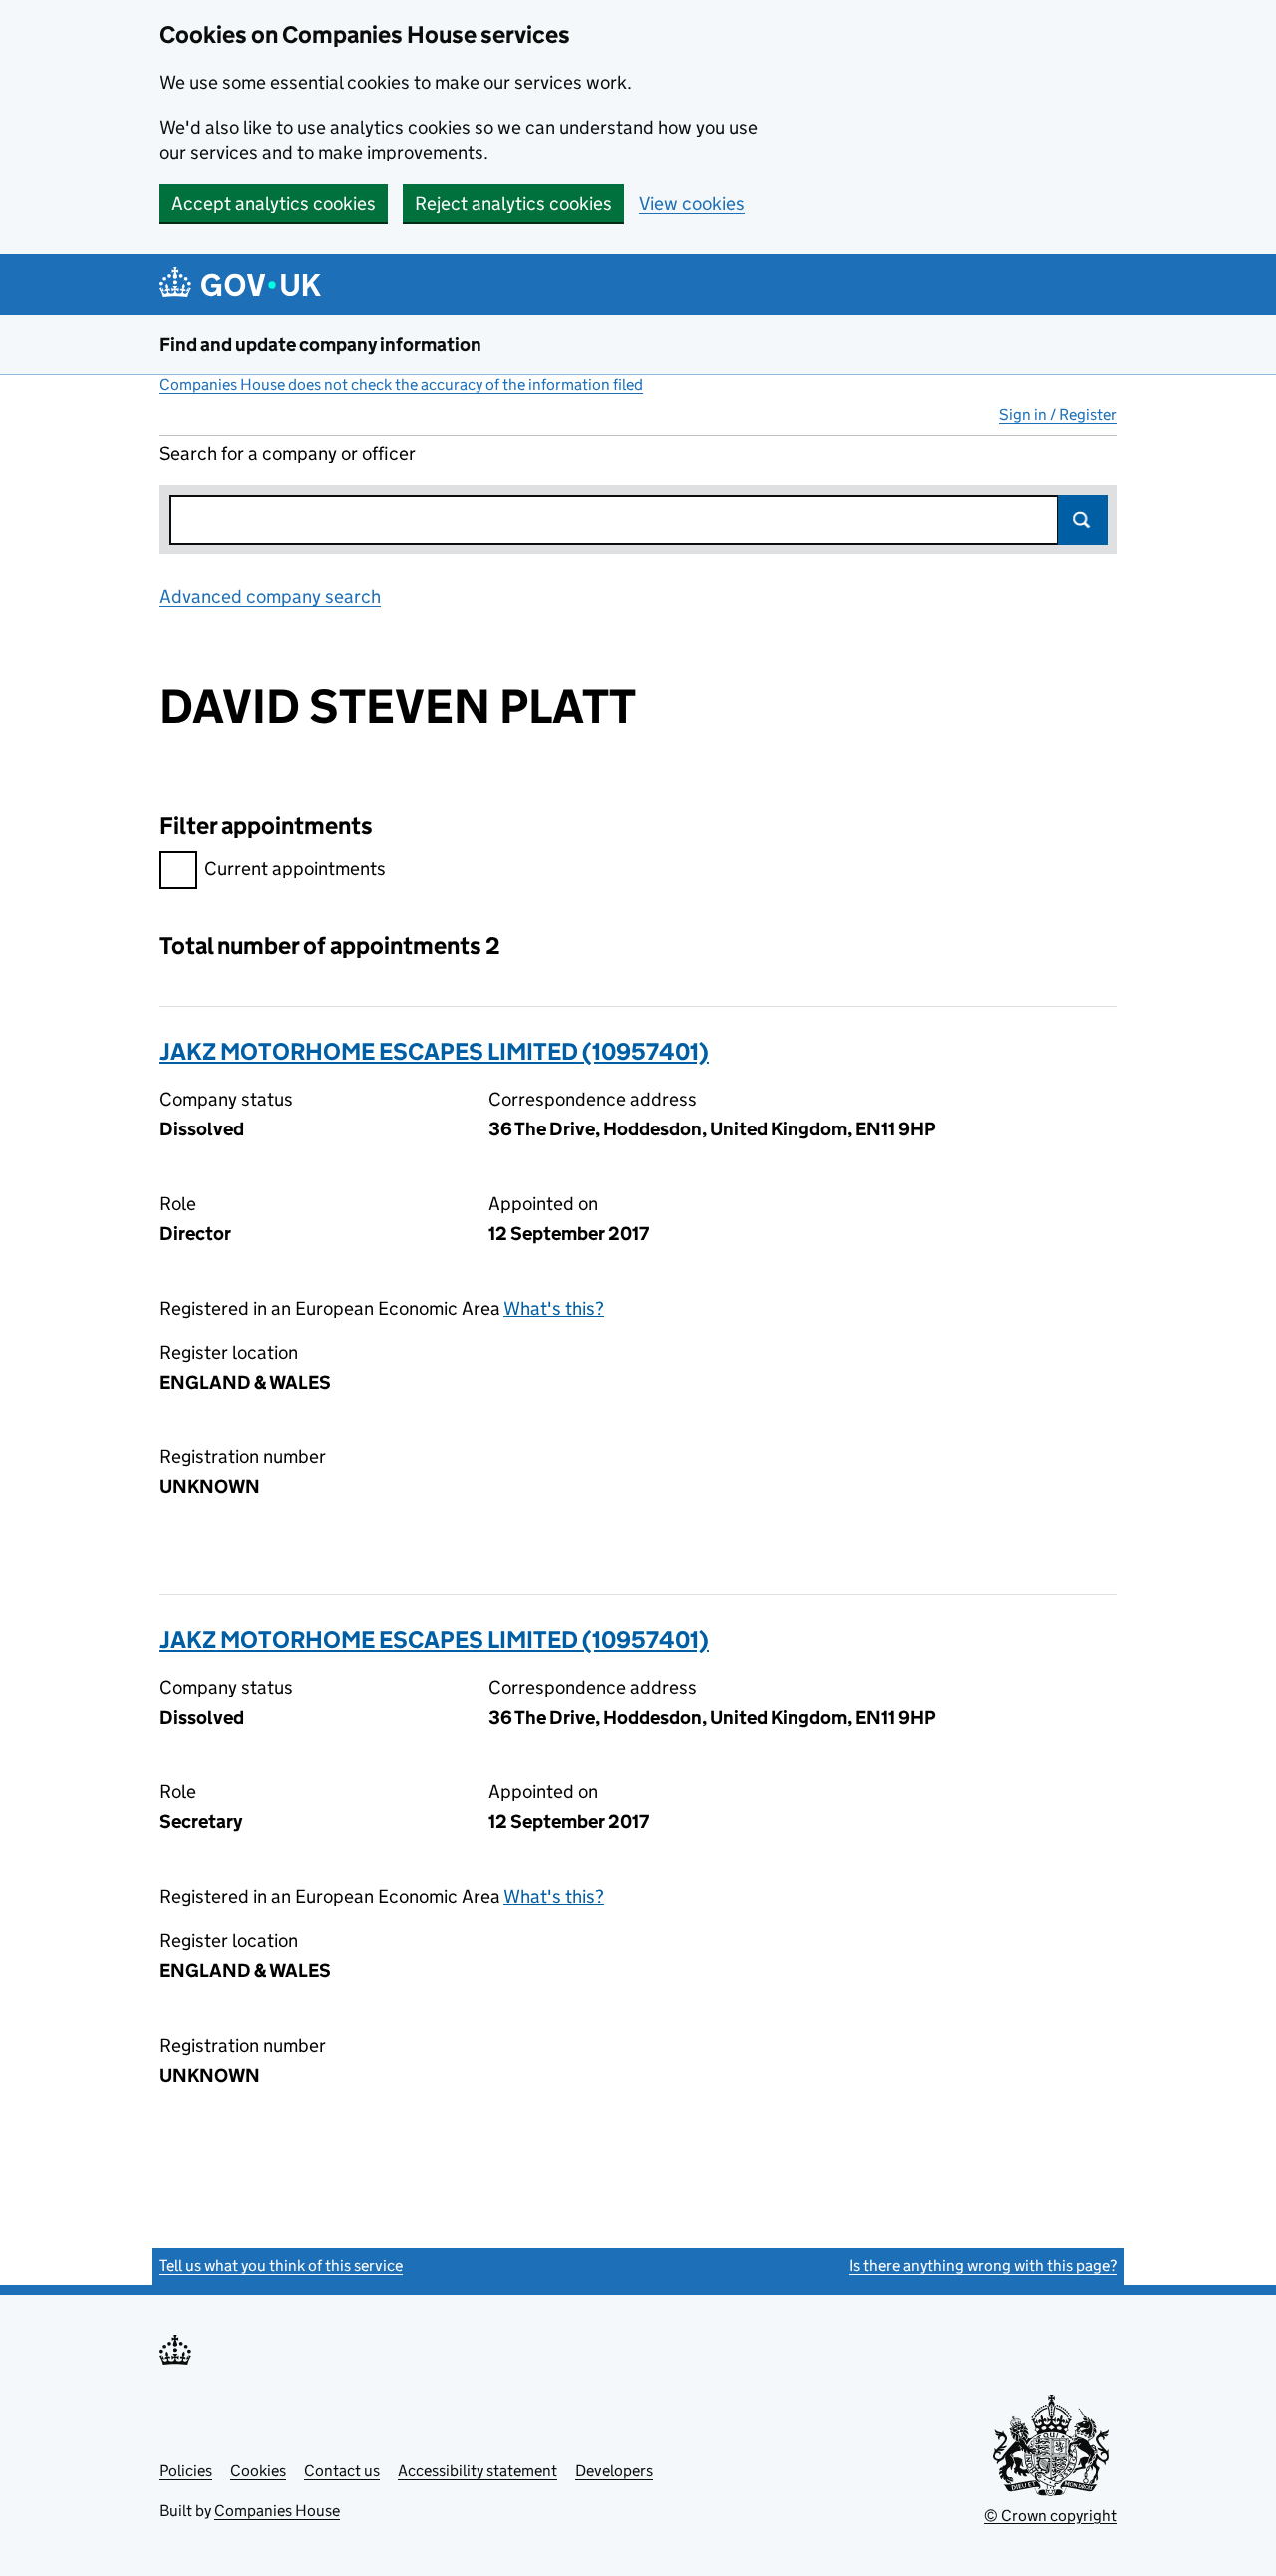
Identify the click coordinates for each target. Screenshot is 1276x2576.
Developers (614, 2471)
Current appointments (295, 869)
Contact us (342, 2471)
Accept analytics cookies (274, 204)
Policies (186, 2471)
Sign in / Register (1058, 414)
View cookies (692, 204)
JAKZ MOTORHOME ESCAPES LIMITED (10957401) (434, 1051)
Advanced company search (270, 597)
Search (1083, 520)
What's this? (554, 1308)
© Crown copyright (1050, 2516)
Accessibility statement (478, 2471)
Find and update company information (320, 344)
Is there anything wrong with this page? (983, 2265)
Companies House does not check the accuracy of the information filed (401, 384)
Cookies (258, 2471)
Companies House (277, 2511)
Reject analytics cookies (513, 204)
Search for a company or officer (288, 453)
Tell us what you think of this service (281, 2265)
